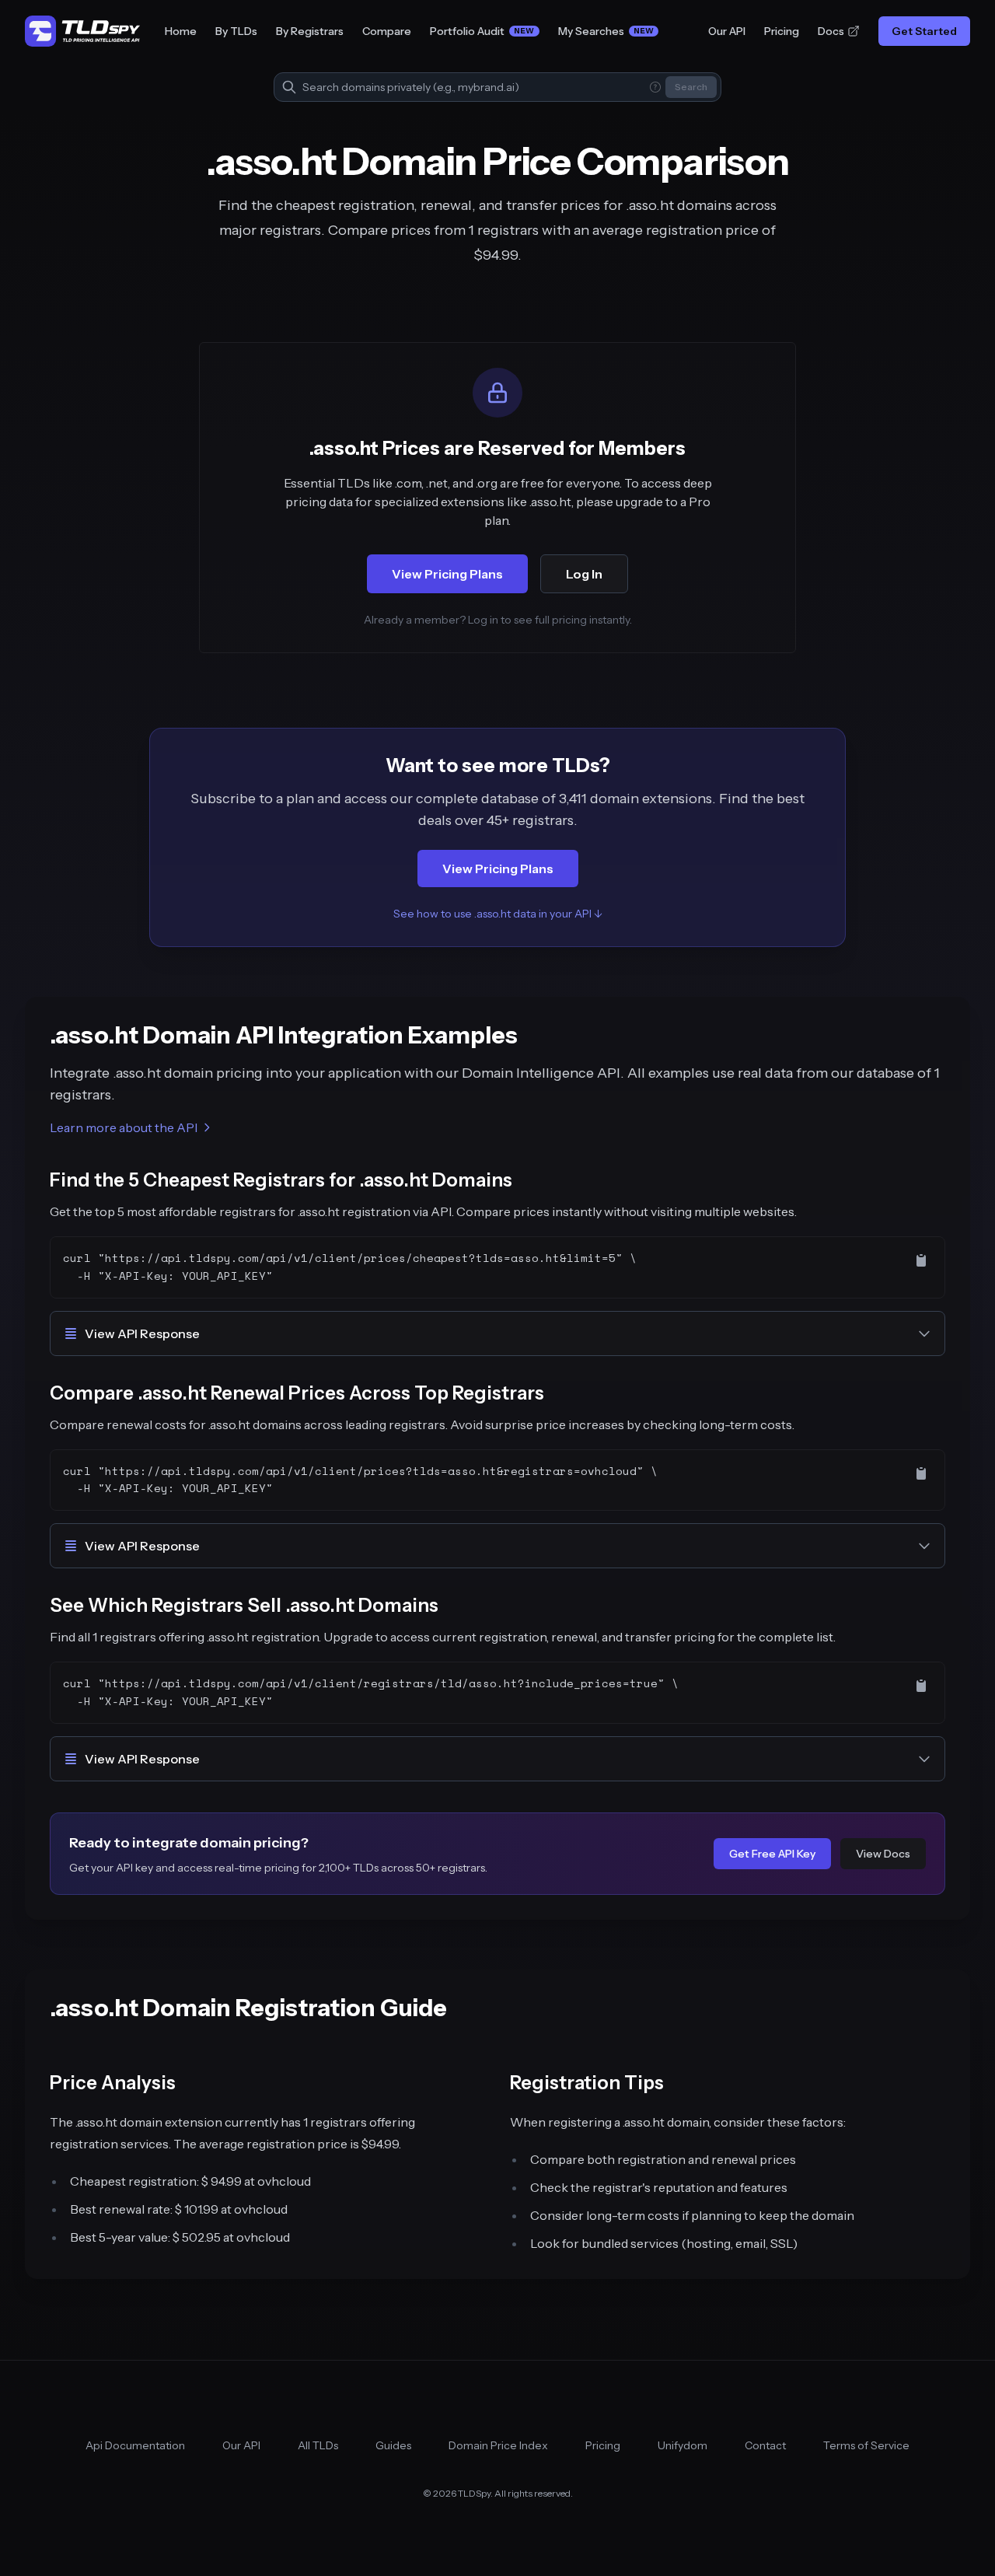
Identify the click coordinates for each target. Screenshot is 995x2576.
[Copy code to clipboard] (921, 1260)
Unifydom (683, 2445)
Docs (831, 31)
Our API (727, 31)
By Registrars (310, 31)
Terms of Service (866, 2445)
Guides (393, 2445)
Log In (584, 574)
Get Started (924, 31)
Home (181, 31)
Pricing (782, 31)
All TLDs (318, 2445)
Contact (765, 2445)
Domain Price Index (498, 2445)
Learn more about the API (124, 1127)
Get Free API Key (772, 1854)
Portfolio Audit (482, 31)
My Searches (606, 31)
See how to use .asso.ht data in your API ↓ (498, 914)
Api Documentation (135, 2445)
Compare (387, 31)
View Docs (883, 1854)
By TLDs (236, 31)
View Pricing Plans (447, 574)
